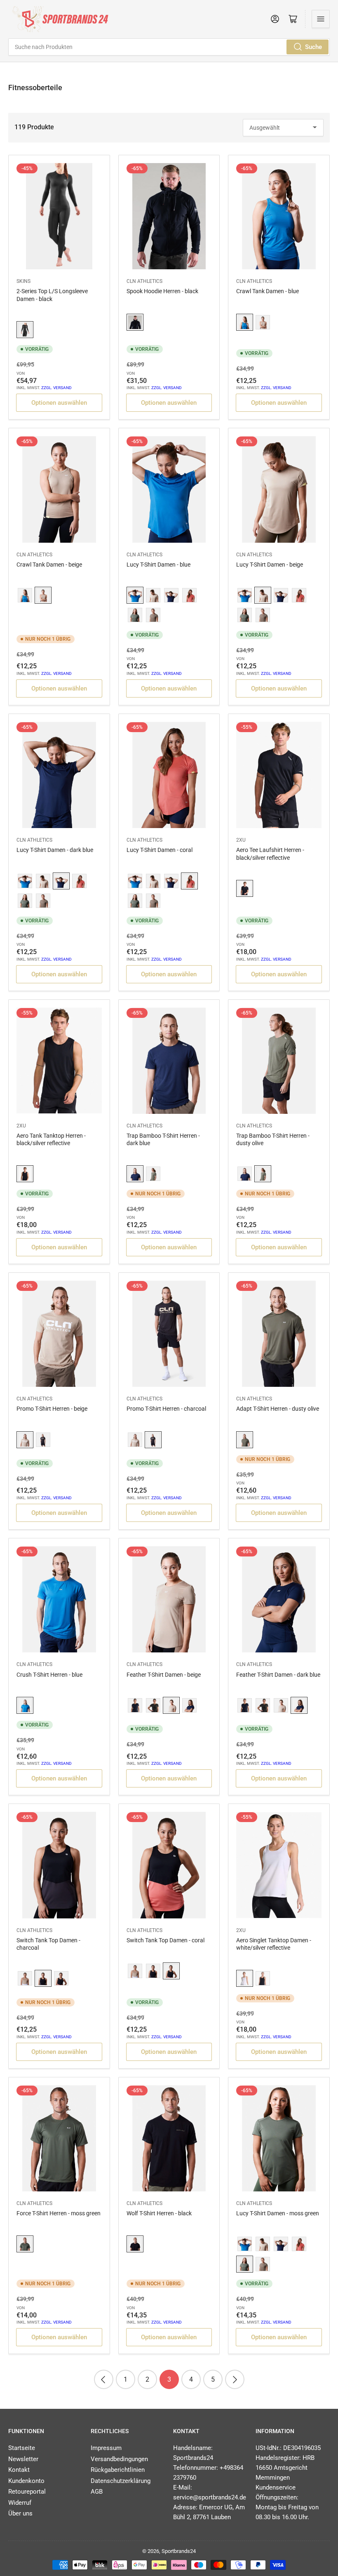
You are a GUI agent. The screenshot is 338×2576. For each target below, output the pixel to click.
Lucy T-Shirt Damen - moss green (278, 2213)
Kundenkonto (26, 2481)
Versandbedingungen (119, 2459)
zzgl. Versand (56, 388)
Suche (313, 47)
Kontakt (19, 2470)
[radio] (25, 330)
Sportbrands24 (179, 2551)
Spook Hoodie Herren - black (162, 291)
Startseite (22, 2448)
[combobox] (169, 47)
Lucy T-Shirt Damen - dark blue (55, 850)
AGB (97, 2492)
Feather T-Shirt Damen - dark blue (278, 1675)
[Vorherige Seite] (104, 2379)
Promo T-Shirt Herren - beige (52, 1409)
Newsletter (23, 2459)
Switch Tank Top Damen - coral (165, 1940)
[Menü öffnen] (321, 19)
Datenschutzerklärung (121, 2481)
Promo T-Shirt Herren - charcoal (166, 1409)
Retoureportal (27, 2492)
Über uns (20, 2513)
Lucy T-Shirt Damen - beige (270, 565)
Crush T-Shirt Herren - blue (49, 1675)
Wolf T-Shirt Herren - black (159, 2213)
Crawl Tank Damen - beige (49, 565)
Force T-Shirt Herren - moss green (59, 2213)
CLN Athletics (144, 281)
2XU (241, 840)
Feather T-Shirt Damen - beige (164, 1675)
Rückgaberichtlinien (118, 2470)
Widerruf (20, 2503)
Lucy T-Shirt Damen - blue (158, 565)
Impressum (106, 2448)
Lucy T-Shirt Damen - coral (160, 850)
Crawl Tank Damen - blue (268, 291)
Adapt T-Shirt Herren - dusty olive (278, 1409)
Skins (23, 281)
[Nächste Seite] (235, 2379)
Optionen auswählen (59, 403)
